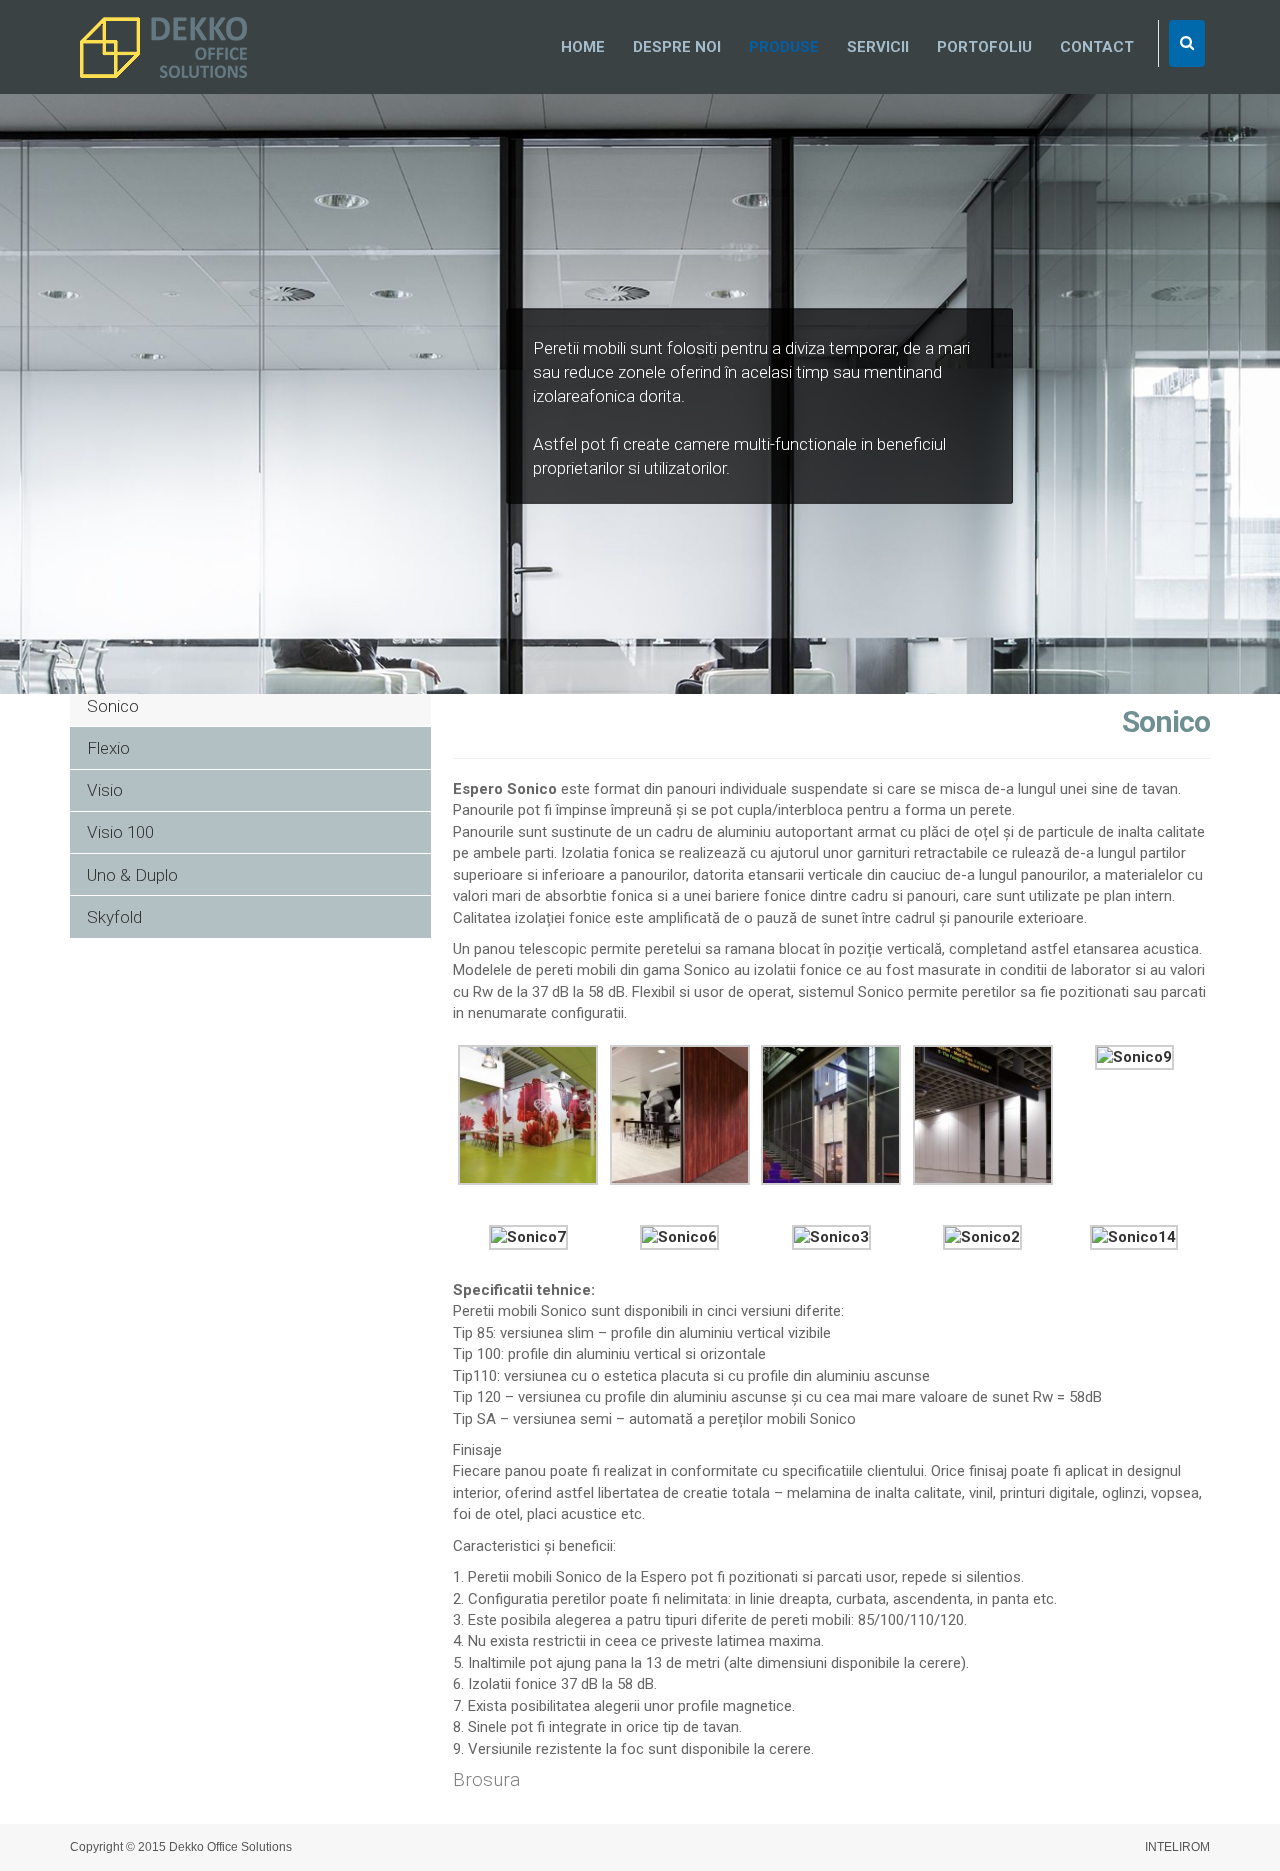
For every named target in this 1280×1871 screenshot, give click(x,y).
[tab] (250, 705)
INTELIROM (1177, 1847)
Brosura (486, 1779)
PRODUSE (784, 47)
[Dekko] (165, 48)
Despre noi (677, 47)
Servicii (878, 47)
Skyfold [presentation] (114, 917)
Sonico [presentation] (113, 706)
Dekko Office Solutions (230, 1847)
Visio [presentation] (105, 790)
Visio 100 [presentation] (120, 832)
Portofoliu (984, 47)
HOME (583, 47)
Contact (1097, 47)
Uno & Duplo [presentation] (132, 875)
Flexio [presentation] (108, 748)
